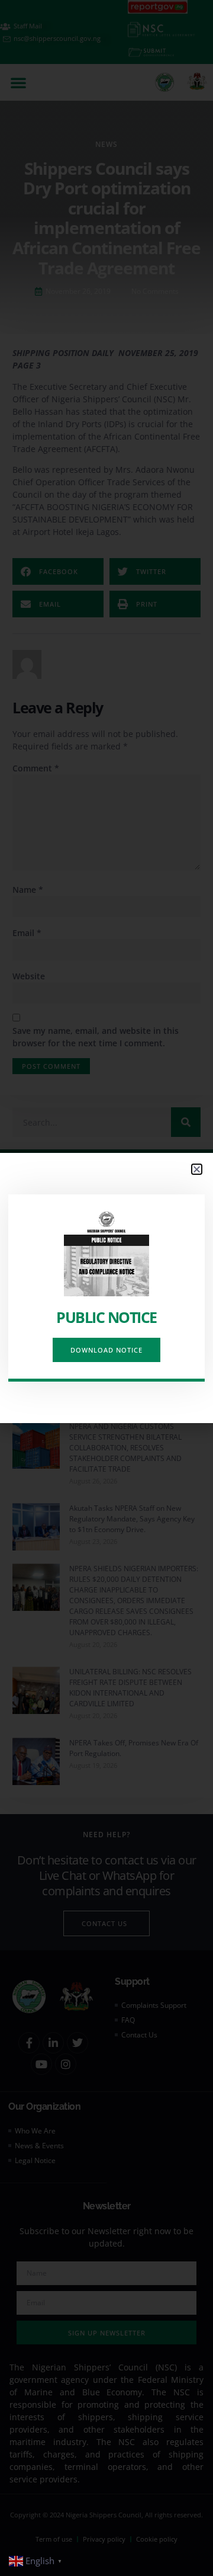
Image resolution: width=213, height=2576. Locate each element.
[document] (106, 1288)
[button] (197, 1169)
